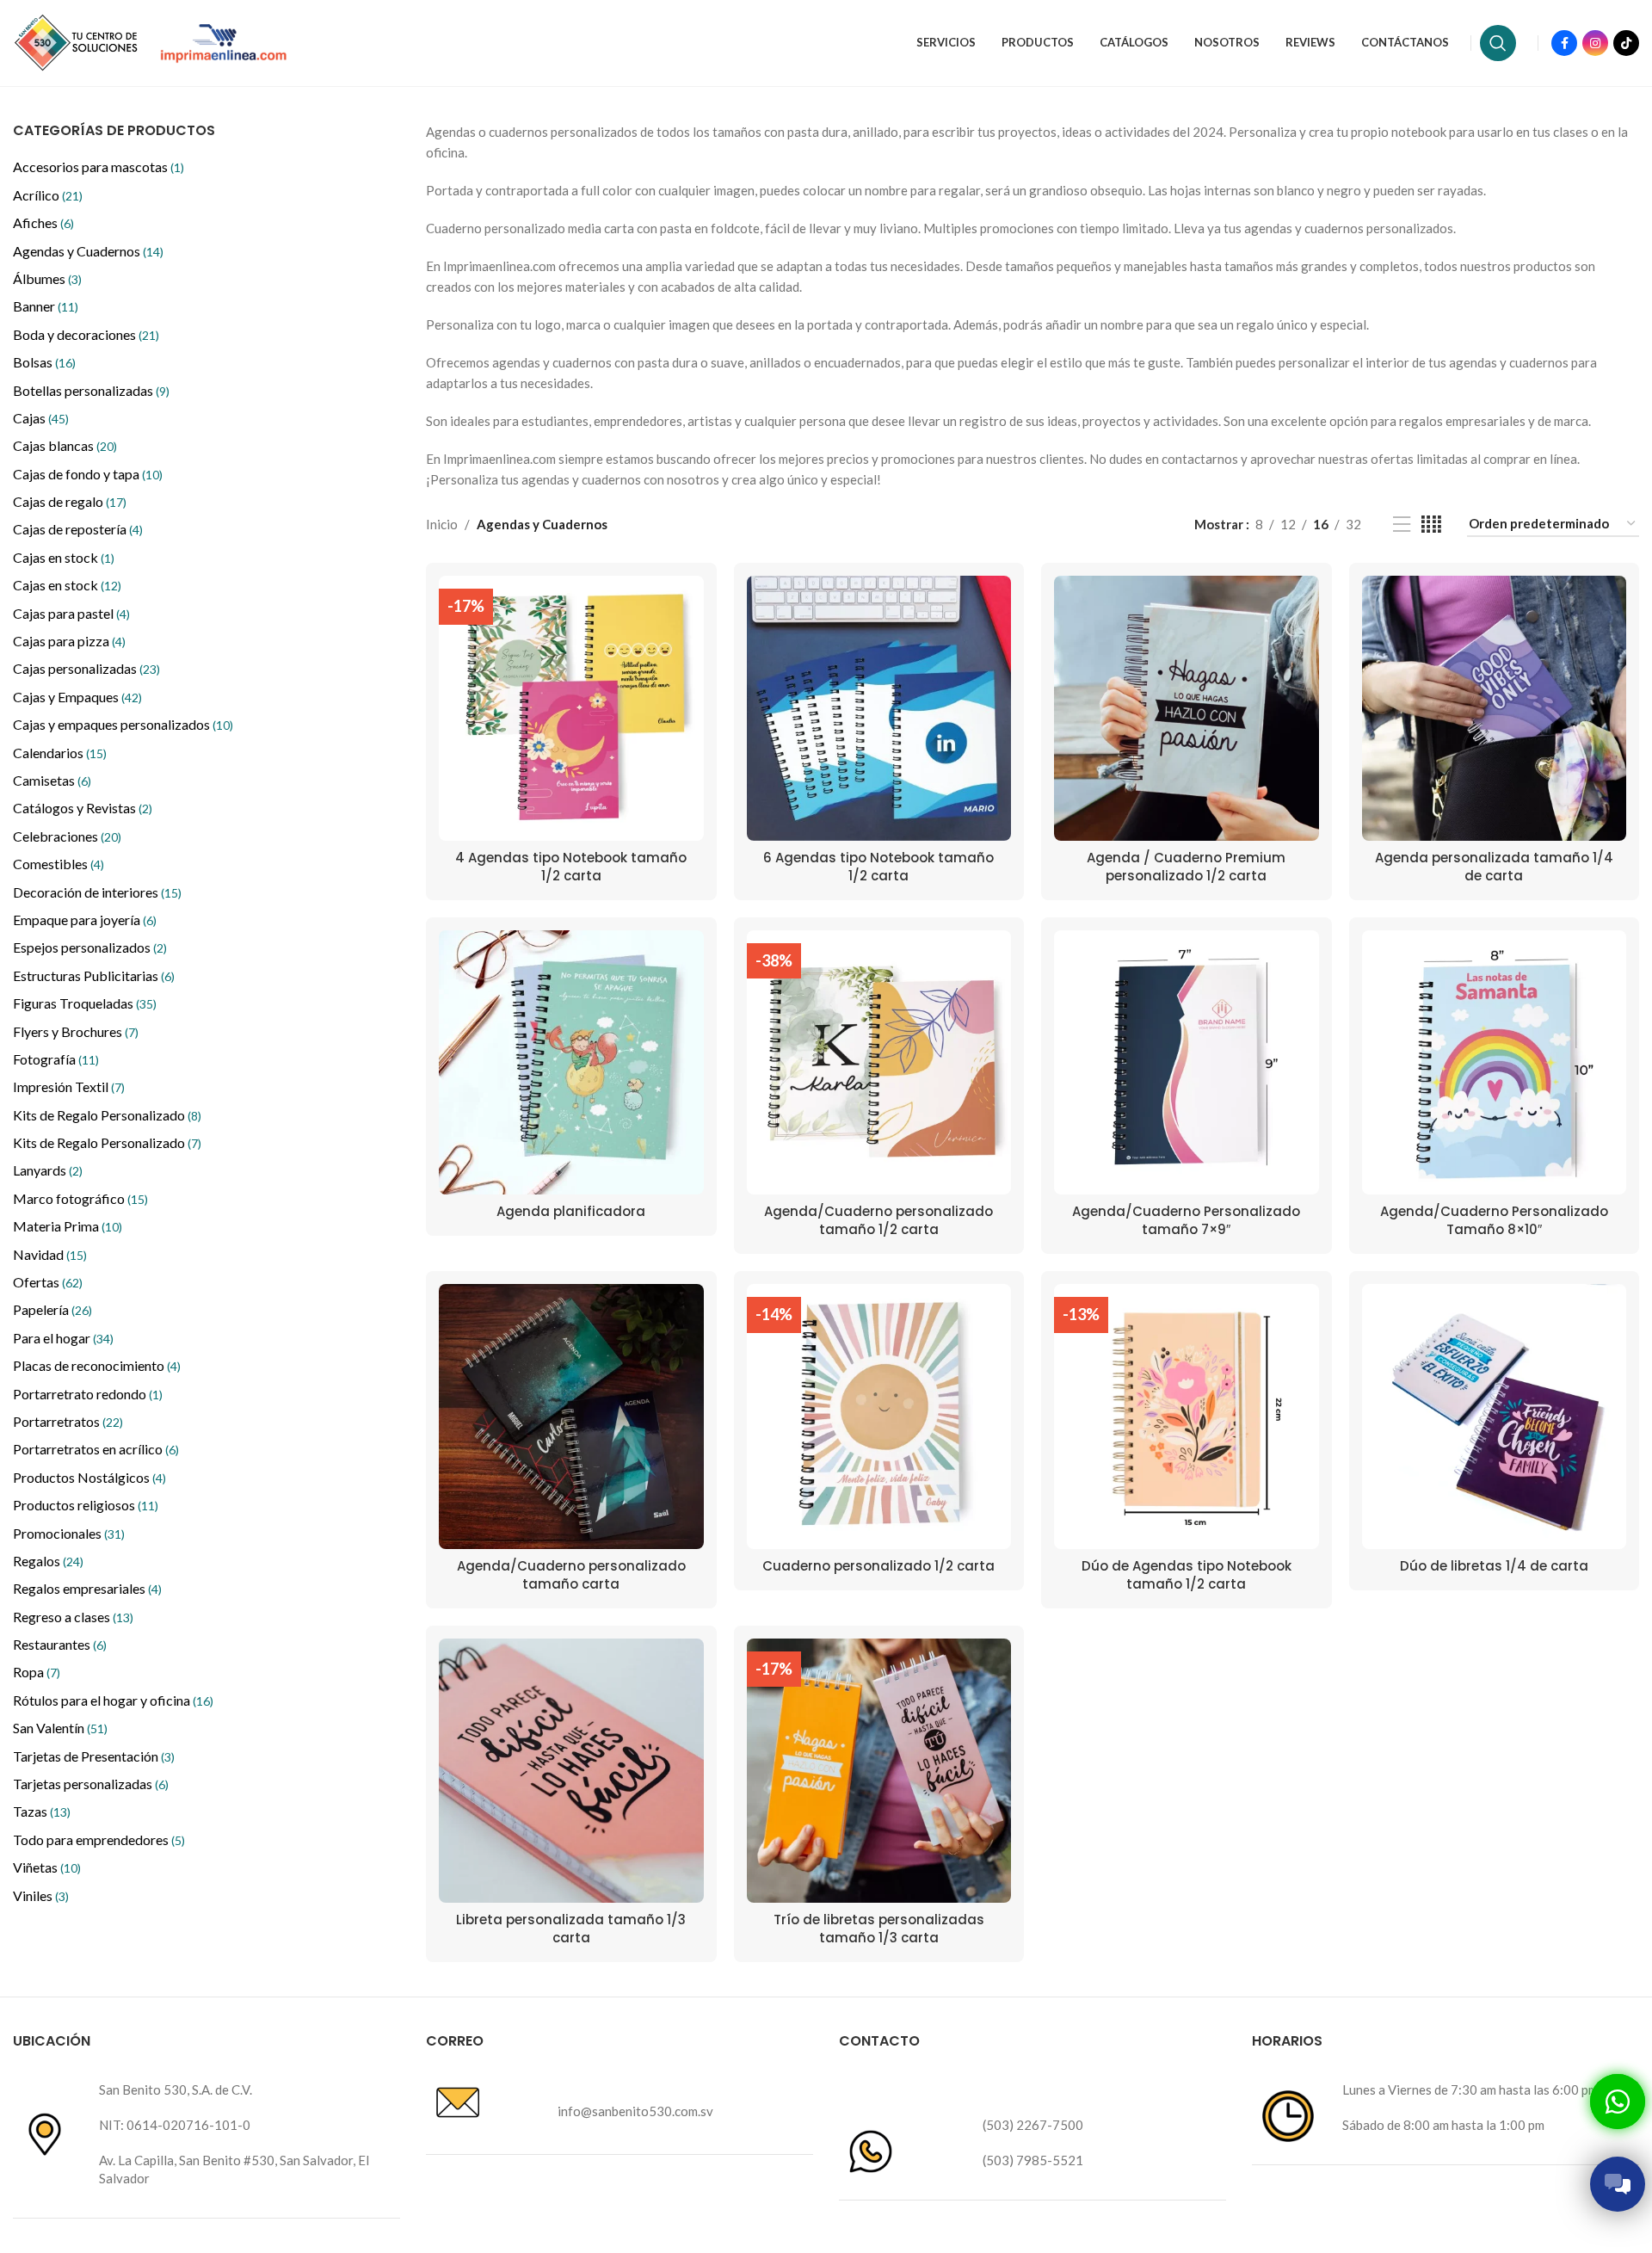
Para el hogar (63, 1338)
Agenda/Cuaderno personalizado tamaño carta (571, 1575)
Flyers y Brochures (76, 1031)
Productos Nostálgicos (89, 1477)
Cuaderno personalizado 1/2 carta (878, 1566)
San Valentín (60, 1728)
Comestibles (59, 864)
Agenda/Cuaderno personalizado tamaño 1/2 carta (878, 1220)
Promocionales (69, 1533)
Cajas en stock (64, 557)
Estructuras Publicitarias (94, 975)
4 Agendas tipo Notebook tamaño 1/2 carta (571, 867)
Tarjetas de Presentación (94, 1756)
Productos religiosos (86, 1505)
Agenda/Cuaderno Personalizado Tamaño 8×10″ (1494, 1220)
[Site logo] (77, 41)
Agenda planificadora (571, 1211)
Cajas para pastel (71, 613)
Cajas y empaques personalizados (123, 724)
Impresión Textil (69, 1086)
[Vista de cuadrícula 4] (1431, 525)
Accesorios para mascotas (99, 167)
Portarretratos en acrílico (96, 1449)
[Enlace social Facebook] (1564, 43)
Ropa (37, 1672)
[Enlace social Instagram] (1595, 43)
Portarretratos (68, 1421)
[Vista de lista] (1402, 525)
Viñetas (47, 1867)
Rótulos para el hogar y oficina (113, 1700)
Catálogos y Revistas (83, 808)
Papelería (52, 1309)
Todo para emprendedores (99, 1839)
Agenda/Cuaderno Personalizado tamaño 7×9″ (1186, 1220)
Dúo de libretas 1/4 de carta (1494, 1566)
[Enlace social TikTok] (1626, 43)
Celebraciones (67, 836)
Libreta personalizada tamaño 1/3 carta (571, 1929)
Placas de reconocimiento (97, 1365)
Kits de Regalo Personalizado (107, 1115)
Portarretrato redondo (88, 1394)
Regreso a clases (73, 1617)
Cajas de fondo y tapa (88, 474)
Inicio (442, 524)
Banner (46, 306)
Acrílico (48, 195)
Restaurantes (60, 1644)
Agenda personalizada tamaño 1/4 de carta (1494, 867)
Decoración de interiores (97, 892)
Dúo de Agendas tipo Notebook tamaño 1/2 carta (1187, 1575)
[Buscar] (1498, 43)
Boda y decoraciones (86, 334)
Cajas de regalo (70, 501)
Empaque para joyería (85, 920)
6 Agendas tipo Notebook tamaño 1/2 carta (878, 867)
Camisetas (52, 780)
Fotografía (56, 1059)
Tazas (42, 1811)
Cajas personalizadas (86, 668)
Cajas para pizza (69, 641)
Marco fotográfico (80, 1198)
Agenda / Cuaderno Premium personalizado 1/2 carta (1186, 867)
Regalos (48, 1561)
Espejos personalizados (90, 947)
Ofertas (48, 1282)
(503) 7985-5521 (1033, 2160)
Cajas (41, 418)
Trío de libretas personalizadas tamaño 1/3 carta (879, 1929)
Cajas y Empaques (77, 697)
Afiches (43, 222)
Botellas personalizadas (91, 390)
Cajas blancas (65, 445)
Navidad (50, 1254)
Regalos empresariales (87, 1588)
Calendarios (60, 753)
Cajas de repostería (78, 529)
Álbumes (47, 278)
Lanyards (48, 1170)
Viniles (41, 1895)
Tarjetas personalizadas (91, 1784)
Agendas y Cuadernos (88, 251)
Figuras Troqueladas (85, 1003)
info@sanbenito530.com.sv (635, 2111)
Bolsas (44, 362)
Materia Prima (68, 1226)
